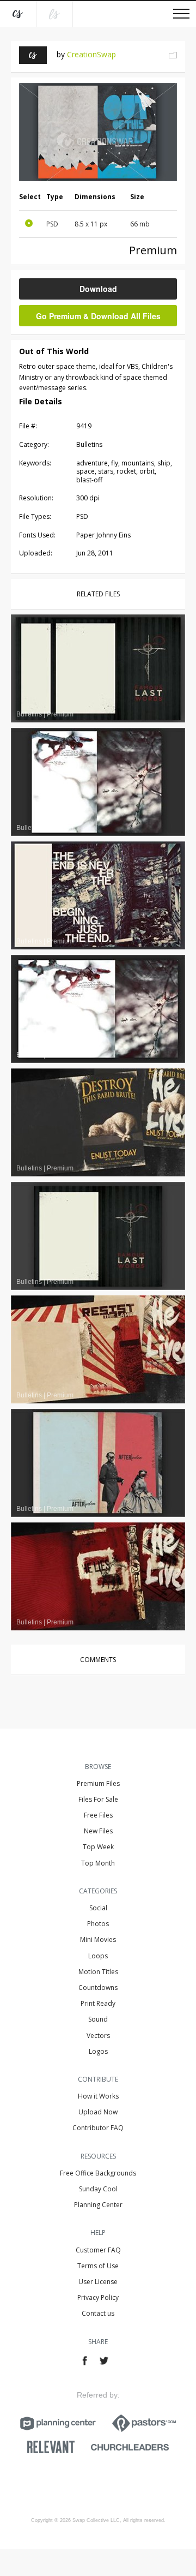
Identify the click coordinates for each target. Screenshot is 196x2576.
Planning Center (98, 2205)
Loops (98, 1956)
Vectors (98, 2036)
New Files (98, 1831)
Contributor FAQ (98, 2128)
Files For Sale (98, 1799)
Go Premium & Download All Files (98, 316)
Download (98, 289)
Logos (98, 2051)
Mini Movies (98, 1940)
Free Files (98, 1815)
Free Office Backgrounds (98, 2173)
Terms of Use (98, 2266)
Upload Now (98, 2112)
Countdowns (98, 1988)
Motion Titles (98, 1972)
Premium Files (98, 1783)
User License (98, 2282)
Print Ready (98, 2003)
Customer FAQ (98, 2250)
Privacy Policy (98, 2297)
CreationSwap (91, 54)
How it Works (98, 2096)
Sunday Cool (98, 2189)
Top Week (98, 1847)
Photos (98, 1924)
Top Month (98, 1863)
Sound (98, 2019)
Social (98, 1908)
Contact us (98, 2313)
